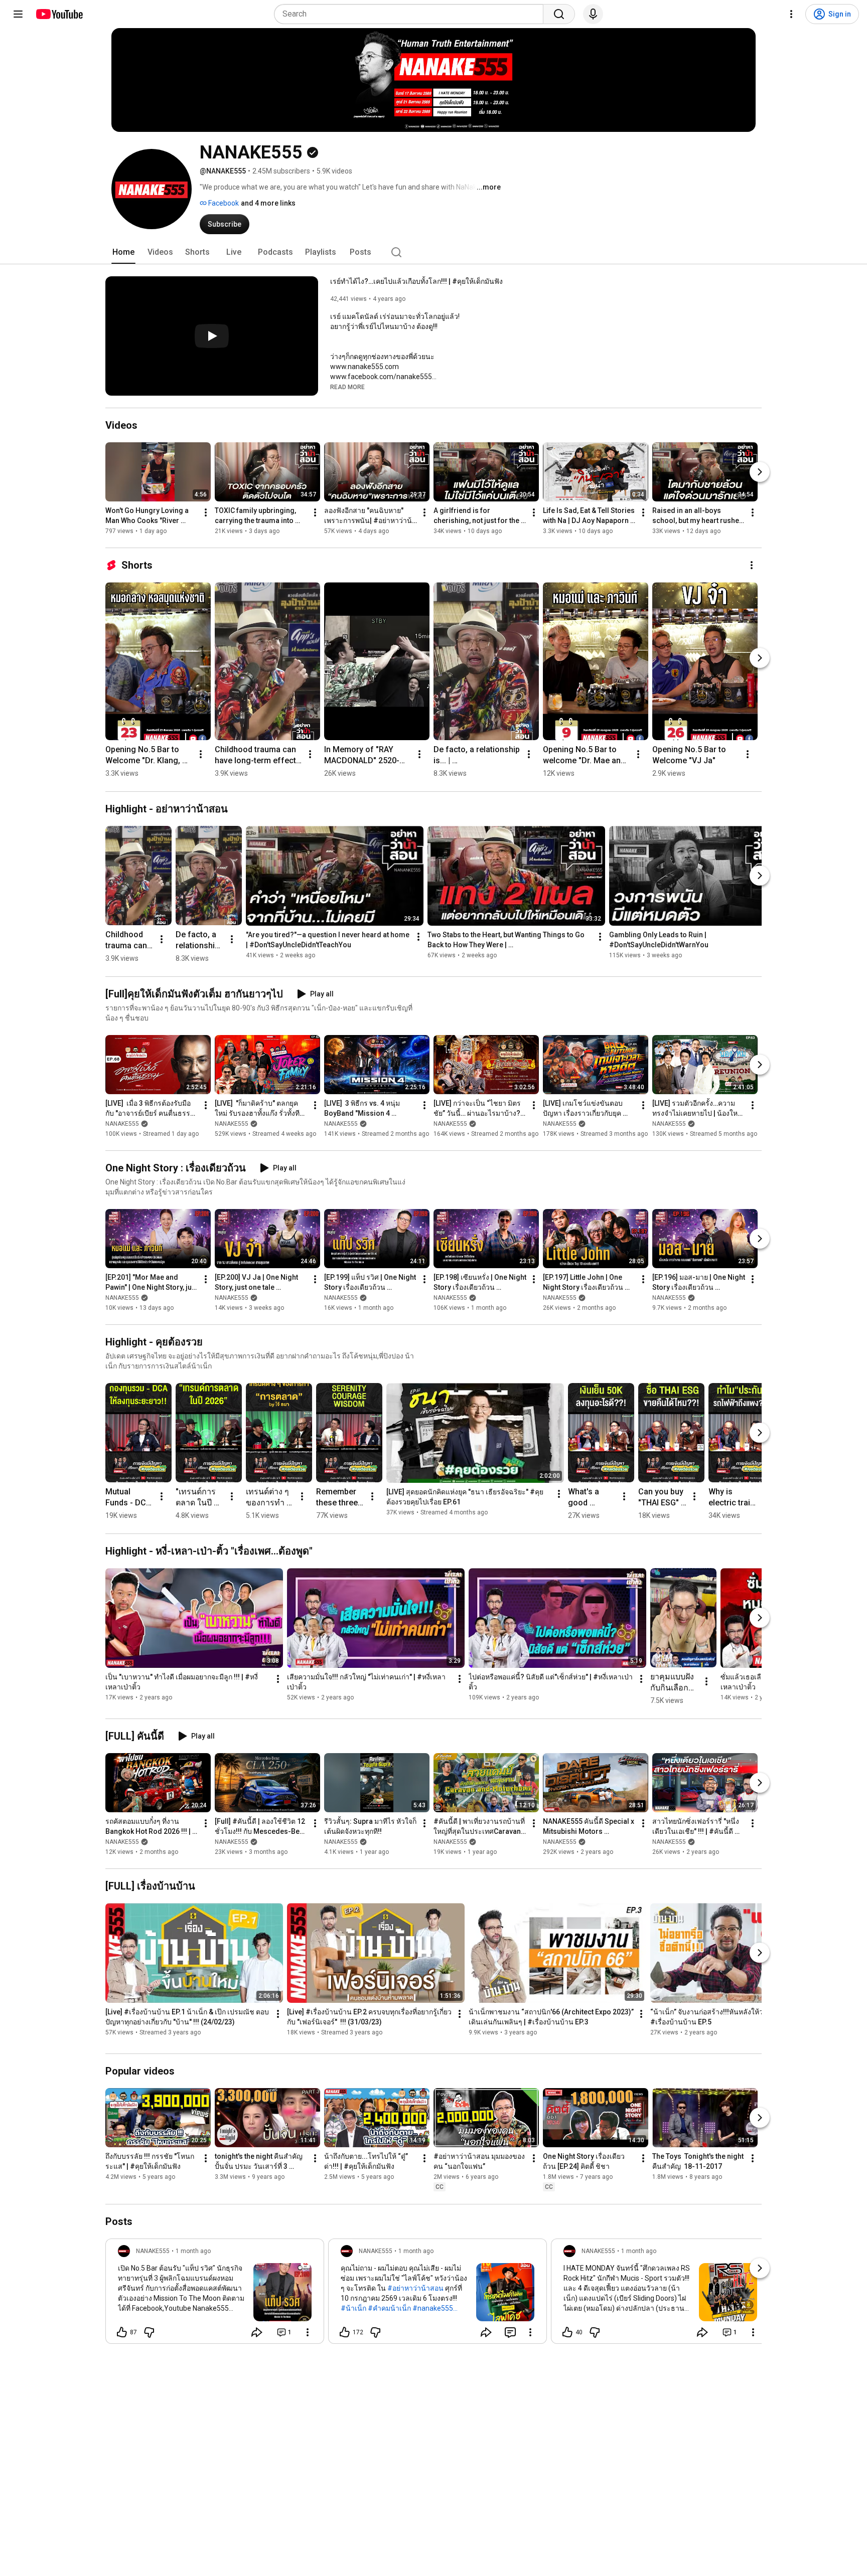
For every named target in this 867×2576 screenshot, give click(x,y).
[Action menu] (308, 2332)
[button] (347, 387)
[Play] (212, 336)
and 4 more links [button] (268, 203)
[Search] (559, 14)
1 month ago (193, 2251)
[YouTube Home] (59, 14)
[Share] (257, 2332)
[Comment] (510, 2332)
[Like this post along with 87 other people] (122, 2332)
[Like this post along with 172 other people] (345, 2332)
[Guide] (18, 14)
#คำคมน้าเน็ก (389, 2308)
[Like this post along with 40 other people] (567, 2332)
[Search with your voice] (593, 14)
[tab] (123, 252)
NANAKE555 (122, 1124)
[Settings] (791, 14)
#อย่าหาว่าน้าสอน (415, 2288)
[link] (215, 2294)
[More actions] (206, 512)
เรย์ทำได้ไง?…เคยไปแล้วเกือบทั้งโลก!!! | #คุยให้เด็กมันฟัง (416, 281)
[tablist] (434, 252)
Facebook (223, 203)
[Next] (760, 472)
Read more (347, 387)
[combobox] (412, 14)
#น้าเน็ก (353, 2308)
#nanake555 (433, 2308)
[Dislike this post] (149, 2332)
